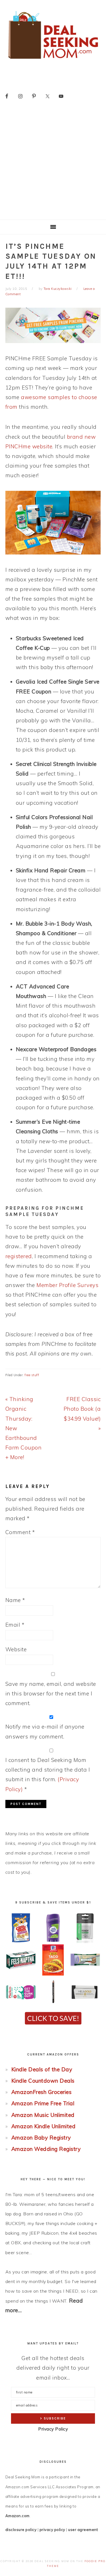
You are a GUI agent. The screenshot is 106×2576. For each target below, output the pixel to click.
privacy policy (52, 2530)
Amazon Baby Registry (41, 2138)
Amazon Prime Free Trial (43, 2103)
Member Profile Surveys (67, 1285)
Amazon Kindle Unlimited (44, 2126)
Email (15, 1625)
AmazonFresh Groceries (42, 2092)
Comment (20, 1532)
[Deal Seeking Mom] (53, 61)
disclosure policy (21, 2530)
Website (16, 1649)
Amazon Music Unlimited (43, 2115)
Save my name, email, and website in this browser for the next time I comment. (51, 1693)
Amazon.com (18, 2516)
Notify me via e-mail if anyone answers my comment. (45, 1731)
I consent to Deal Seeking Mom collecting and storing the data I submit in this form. (48, 1775)
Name (15, 1600)
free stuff (32, 1375)
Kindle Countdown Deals (43, 2081)
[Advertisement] (53, 164)
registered (19, 1256)
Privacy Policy (53, 2429)
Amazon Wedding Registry (46, 2149)
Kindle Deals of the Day (42, 2069)
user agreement (83, 2530)
